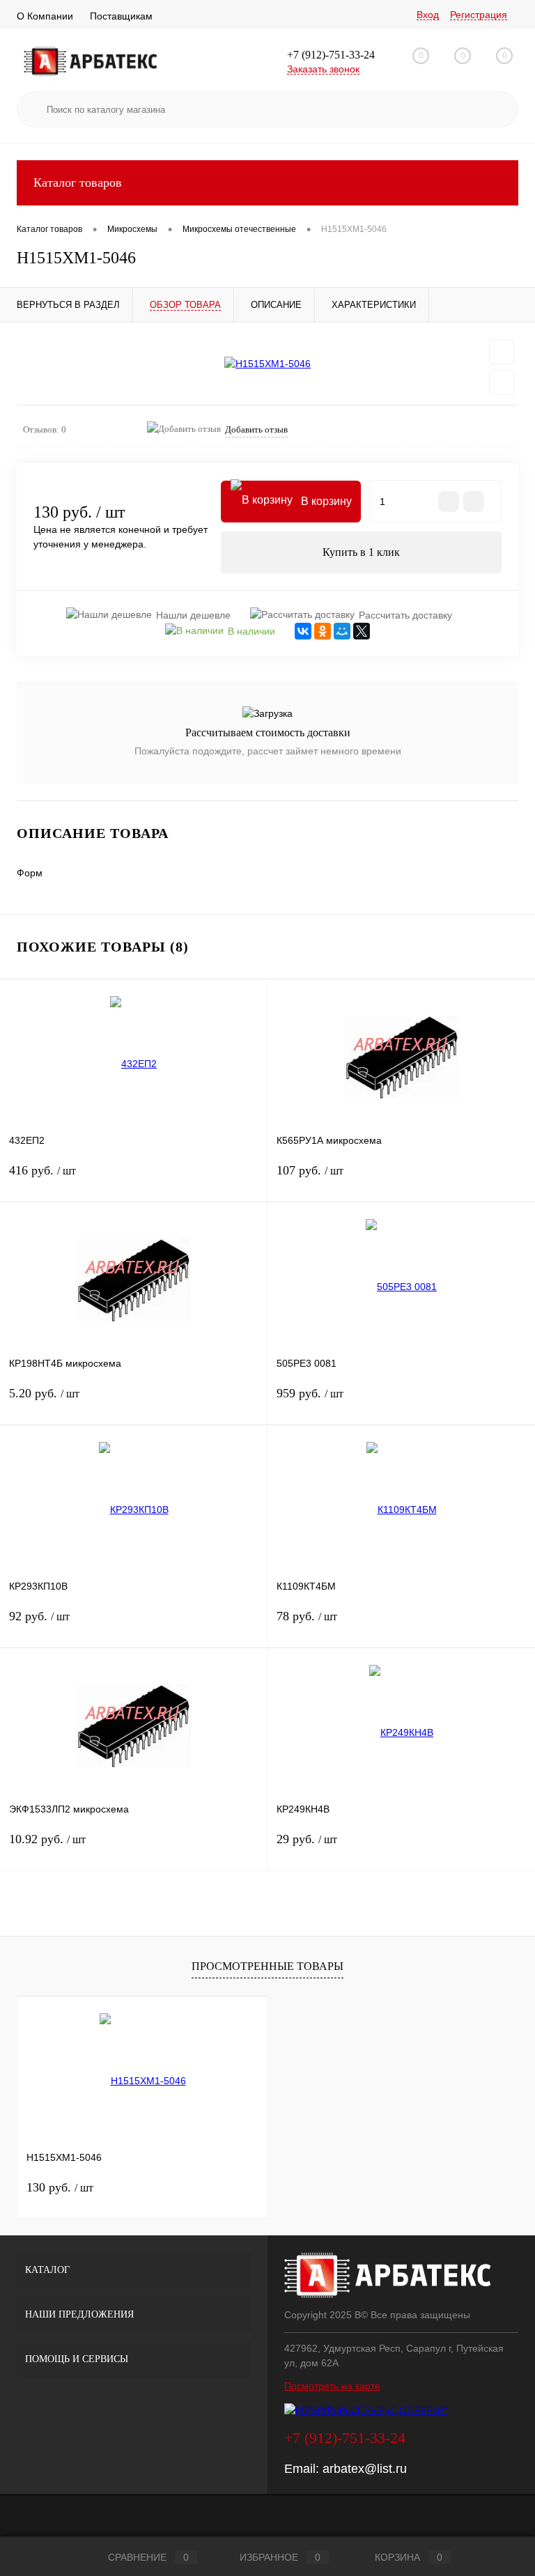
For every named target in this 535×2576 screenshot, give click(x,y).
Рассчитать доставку (405, 615)
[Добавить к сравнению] (502, 382)
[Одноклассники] (323, 631)
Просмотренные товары (267, 1966)
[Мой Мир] (342, 631)
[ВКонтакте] (303, 631)
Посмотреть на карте (332, 2386)
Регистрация (479, 15)
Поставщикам (121, 16)
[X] (362, 631)
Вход (428, 15)
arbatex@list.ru (365, 2469)
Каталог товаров (78, 183)
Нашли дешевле (193, 615)
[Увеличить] (267, 364)
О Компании (45, 16)
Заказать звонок (323, 69)
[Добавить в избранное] (502, 352)
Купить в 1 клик (361, 552)
